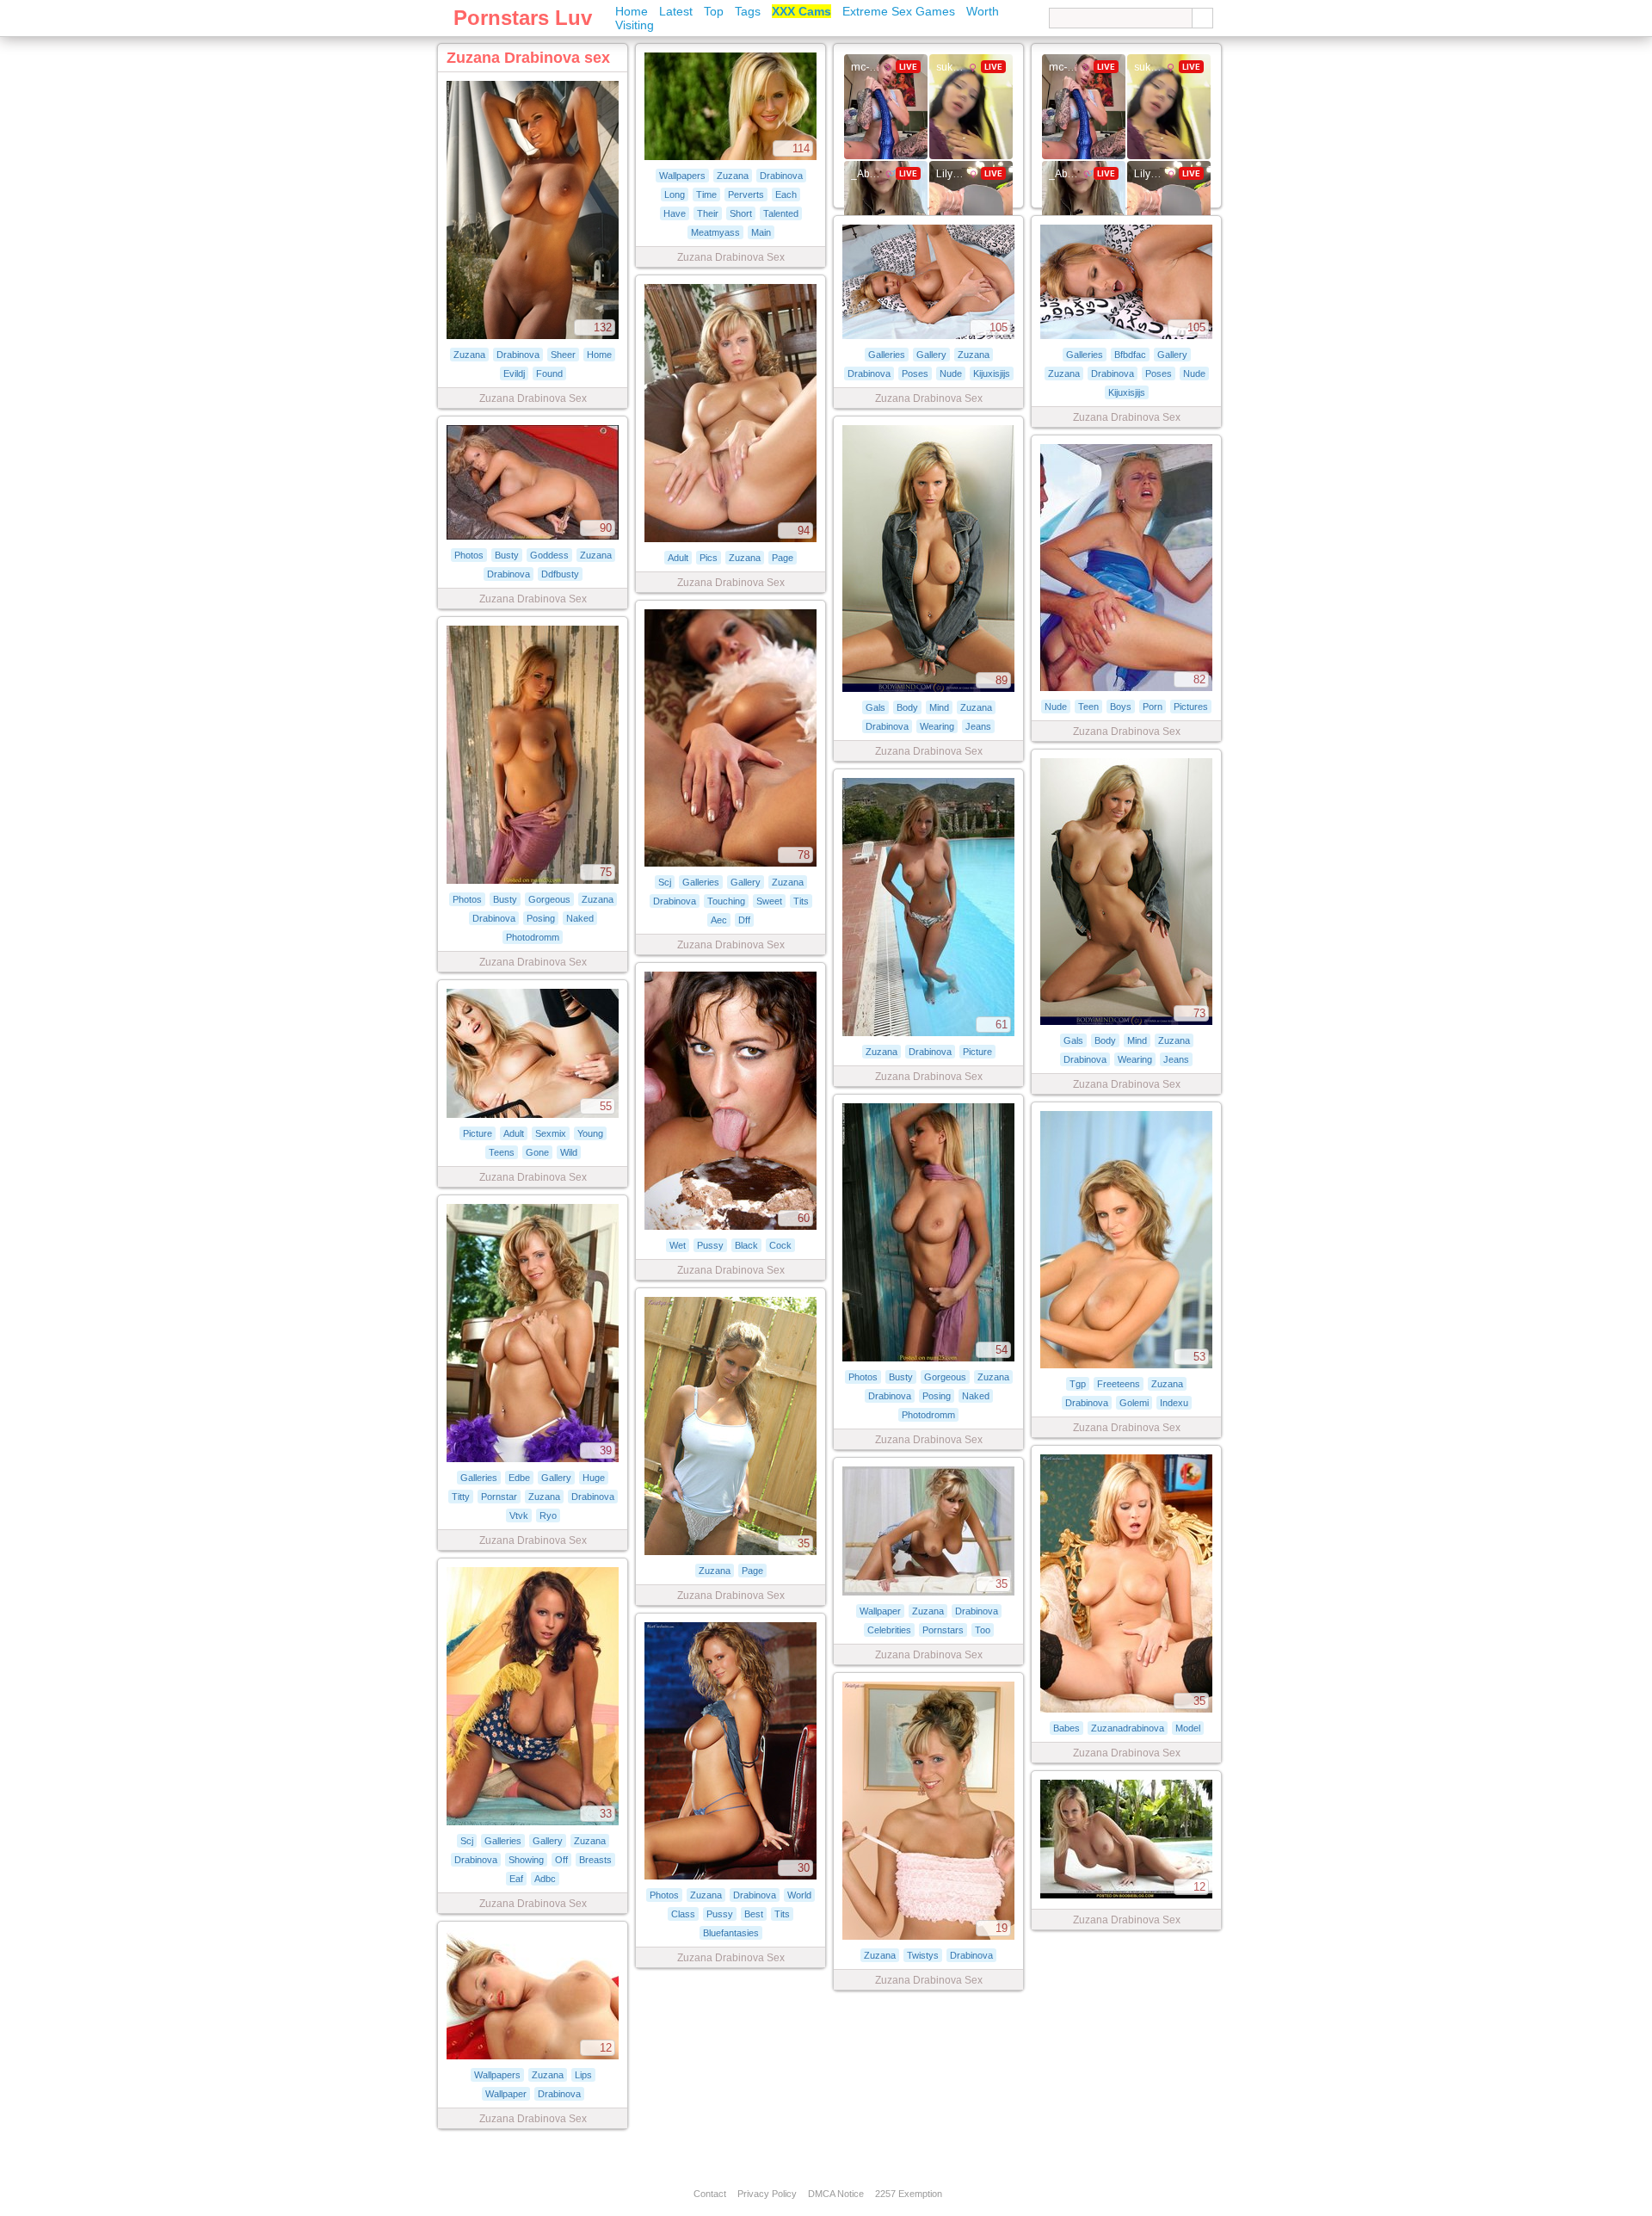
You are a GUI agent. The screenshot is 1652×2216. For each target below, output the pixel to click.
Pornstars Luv (523, 18)
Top (714, 11)
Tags (748, 11)
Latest (676, 11)
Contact (710, 2194)
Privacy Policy (767, 2194)
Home (632, 11)
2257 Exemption (909, 2194)
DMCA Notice (836, 2194)
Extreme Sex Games (899, 11)
